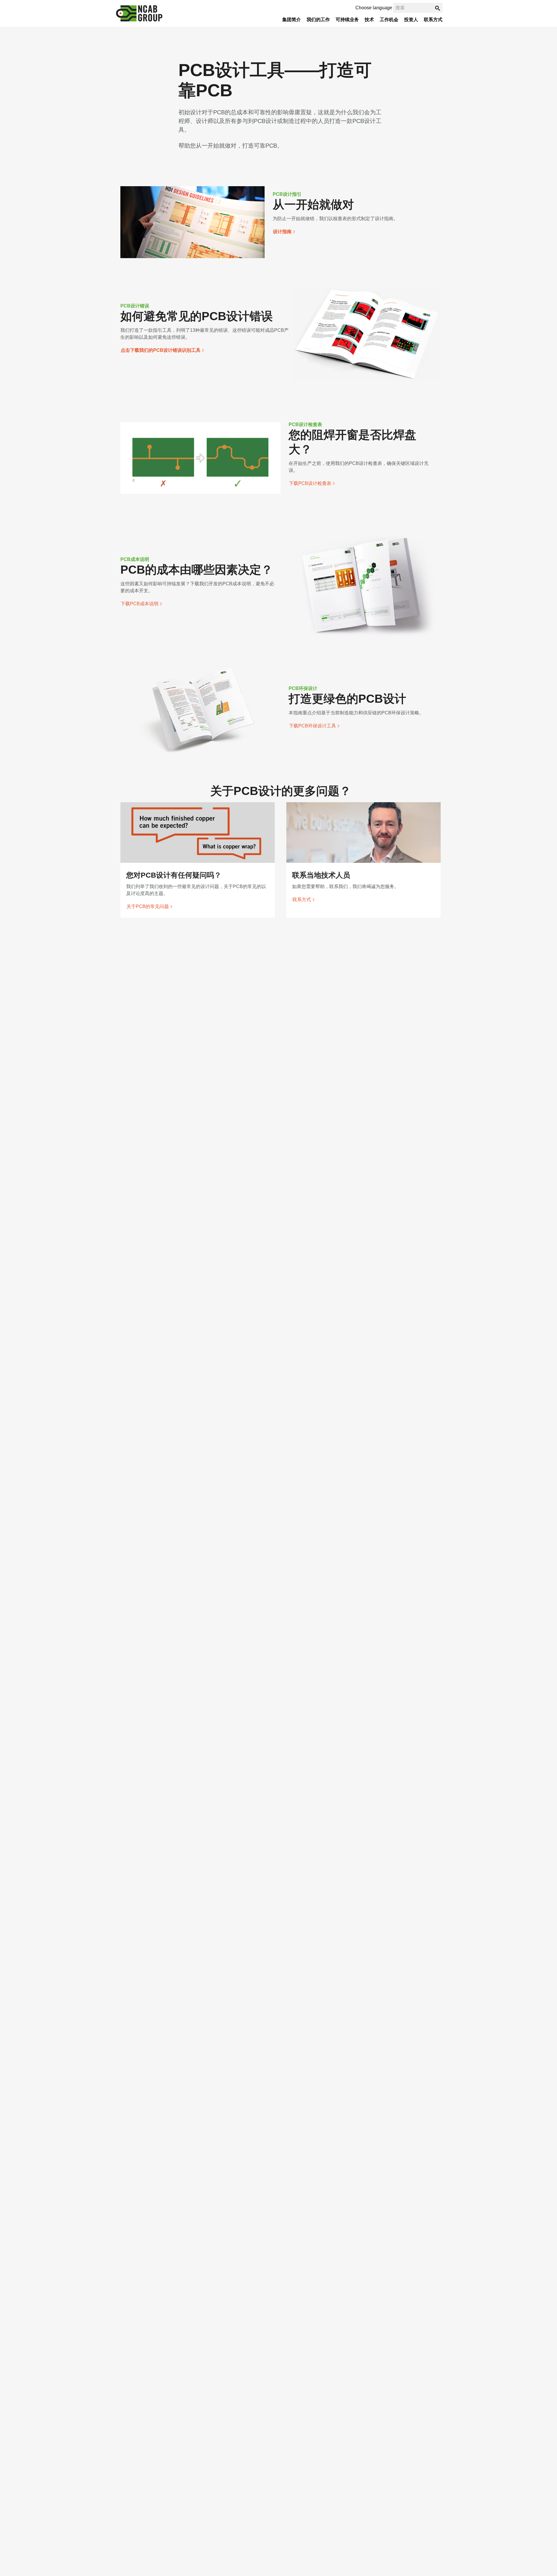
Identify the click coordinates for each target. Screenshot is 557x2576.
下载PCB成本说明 (140, 604)
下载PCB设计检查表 (310, 483)
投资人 (411, 20)
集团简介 (292, 20)
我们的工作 (318, 20)
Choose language (374, 8)
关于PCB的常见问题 (148, 906)
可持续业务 (347, 20)
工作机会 (389, 20)
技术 (369, 20)
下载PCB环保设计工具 (312, 726)
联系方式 (433, 20)
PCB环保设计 (303, 688)
